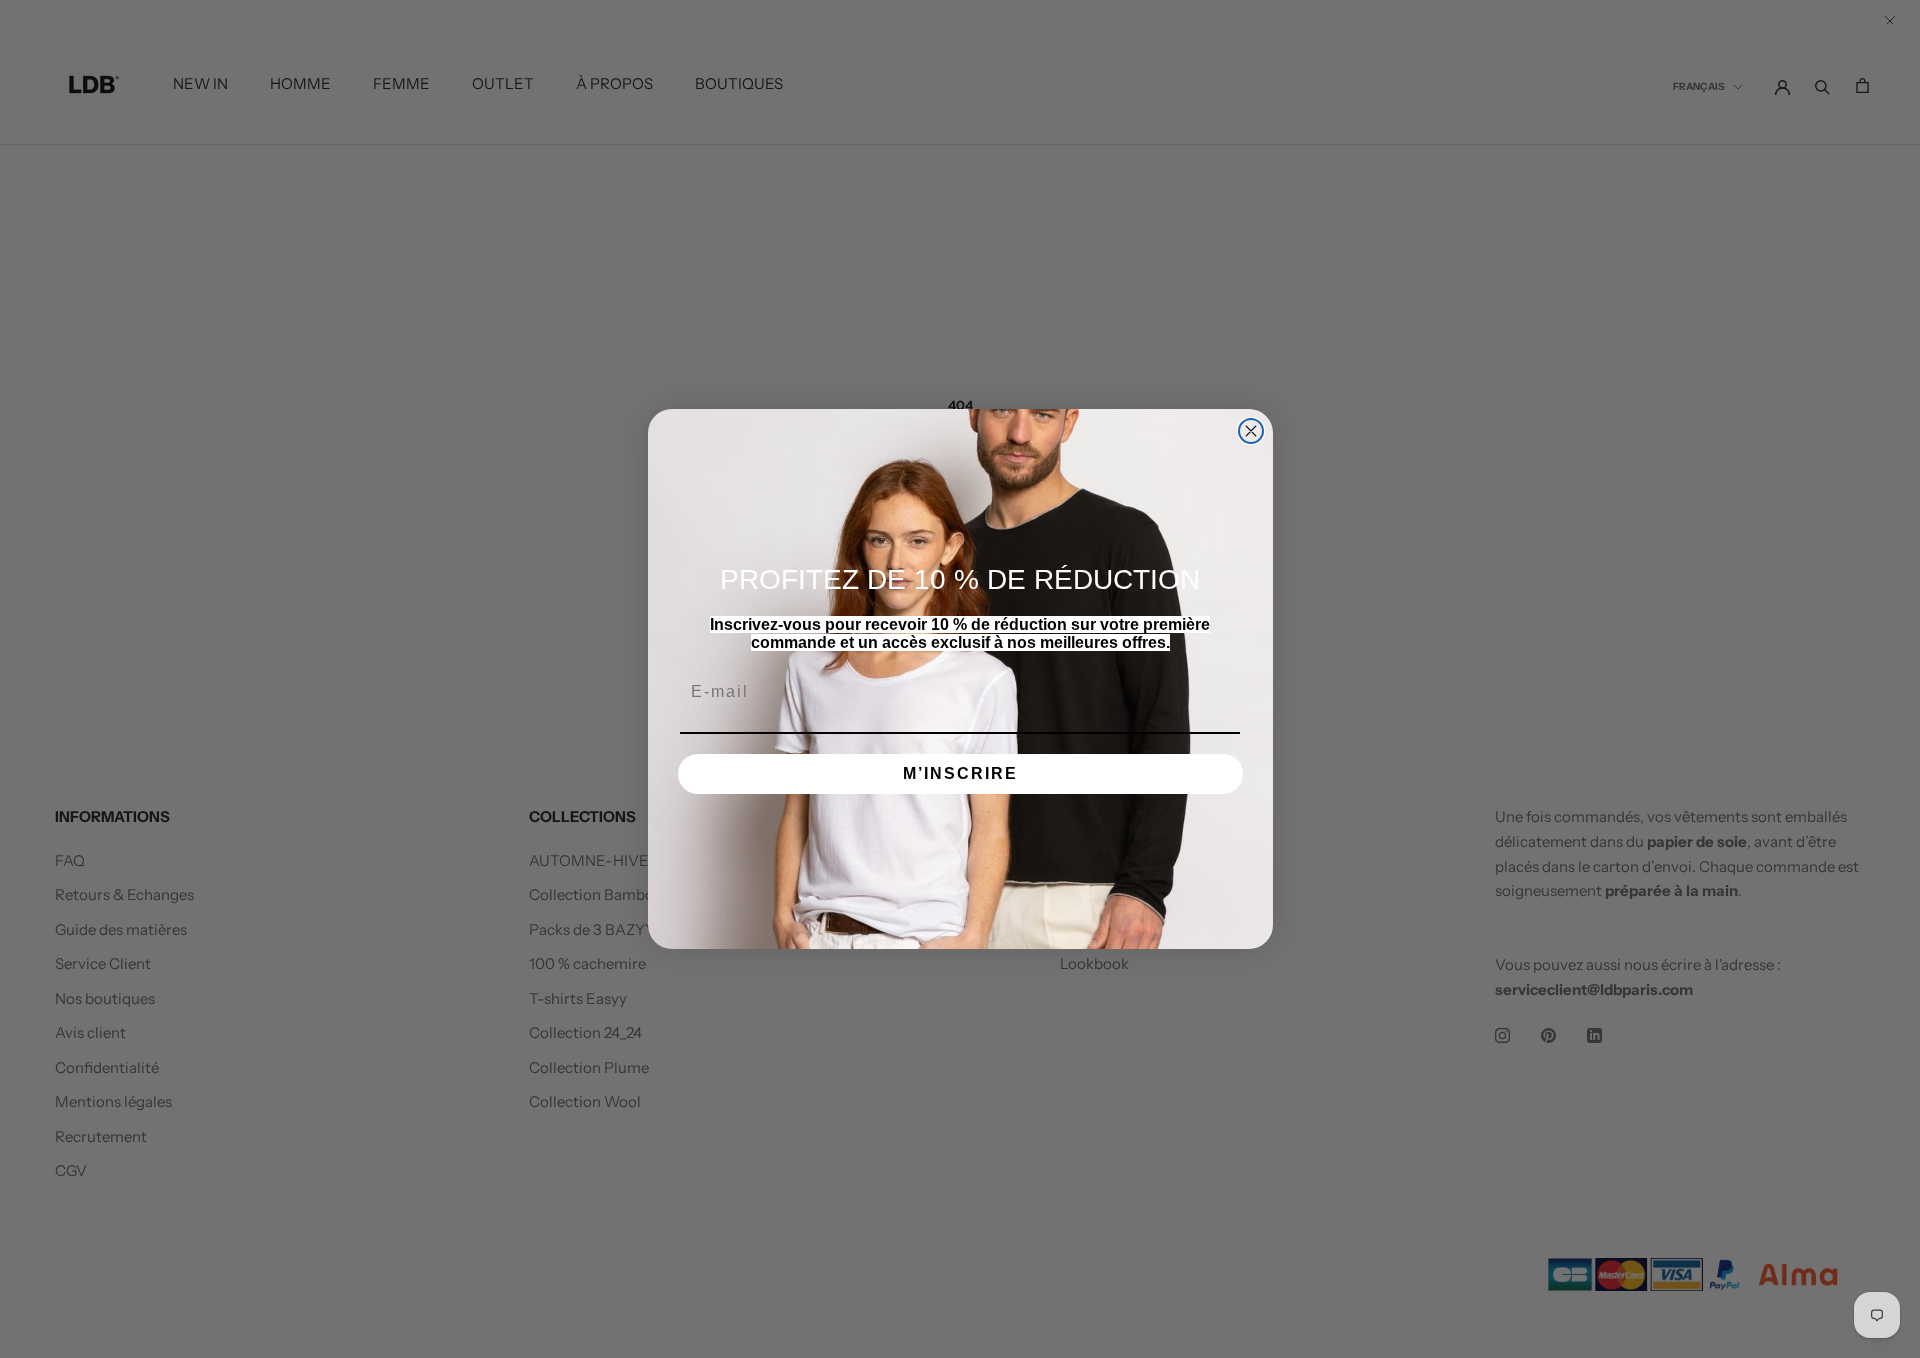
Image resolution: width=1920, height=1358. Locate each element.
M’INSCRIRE (960, 773)
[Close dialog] (1251, 431)
